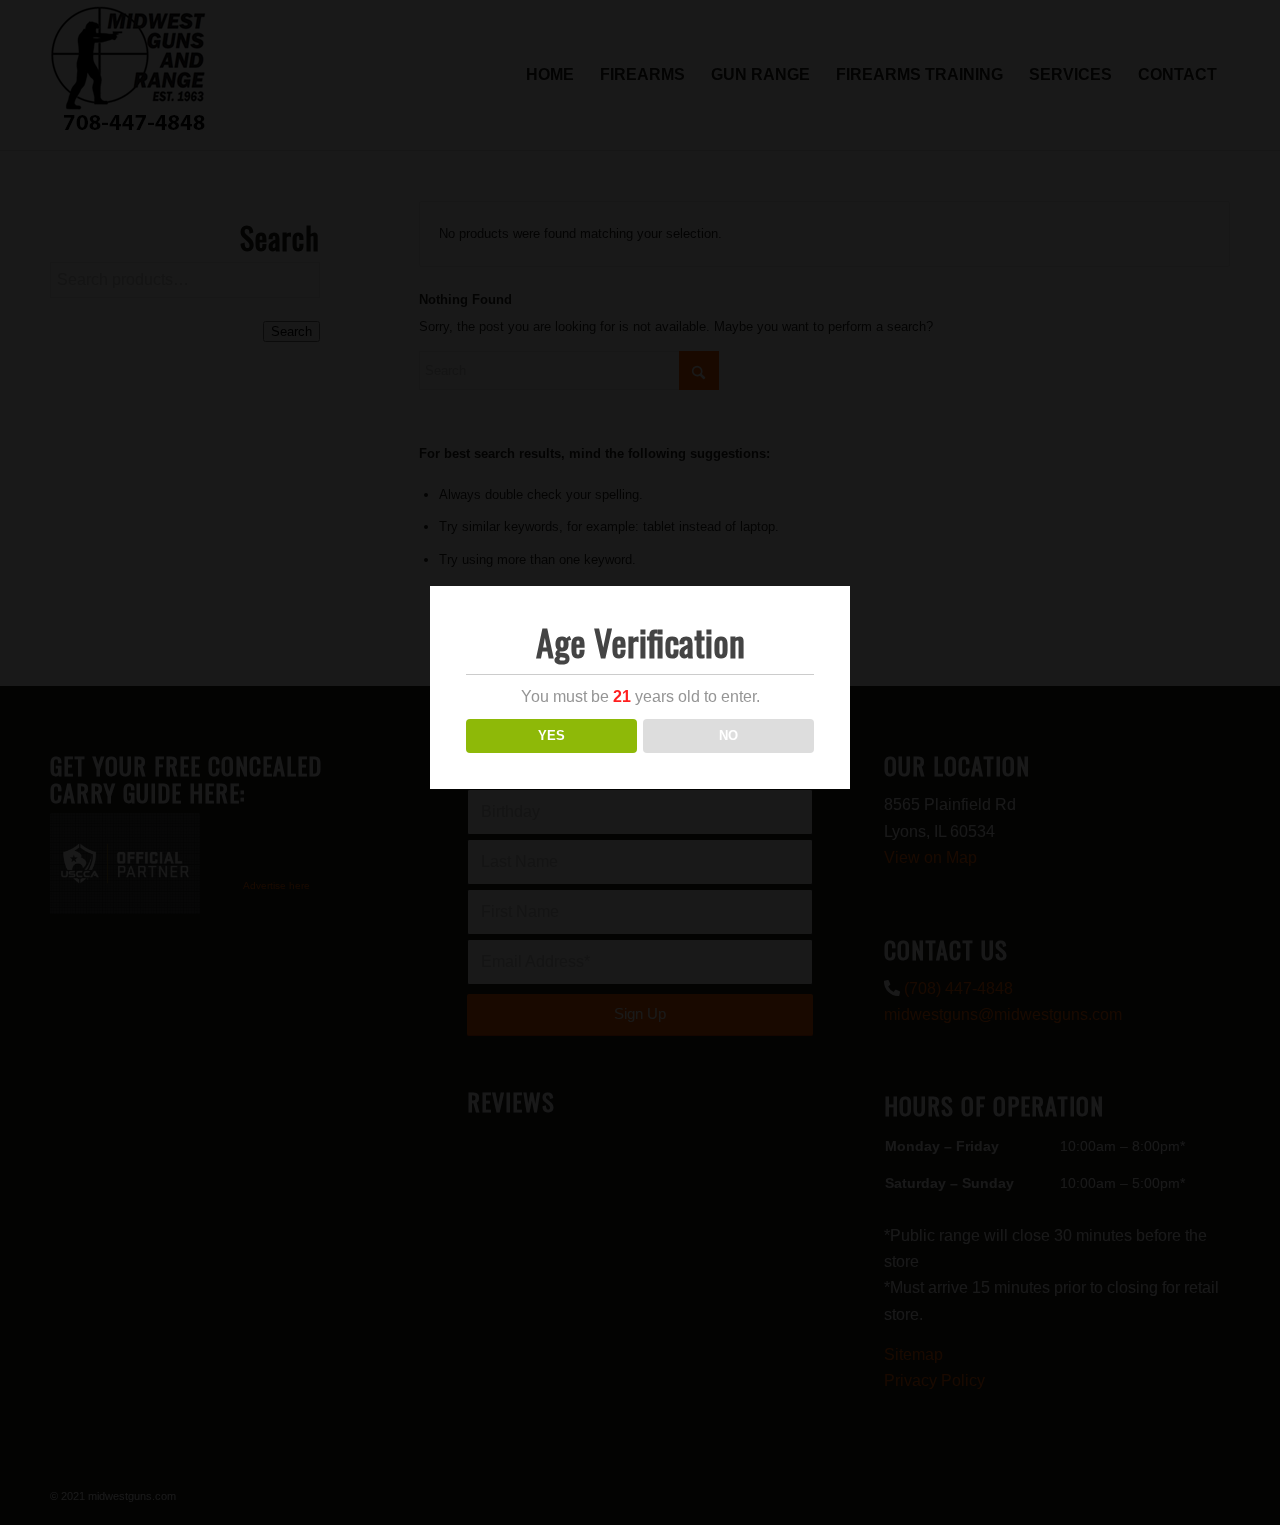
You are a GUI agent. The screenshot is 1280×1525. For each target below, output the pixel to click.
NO (728, 735)
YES (551, 735)
